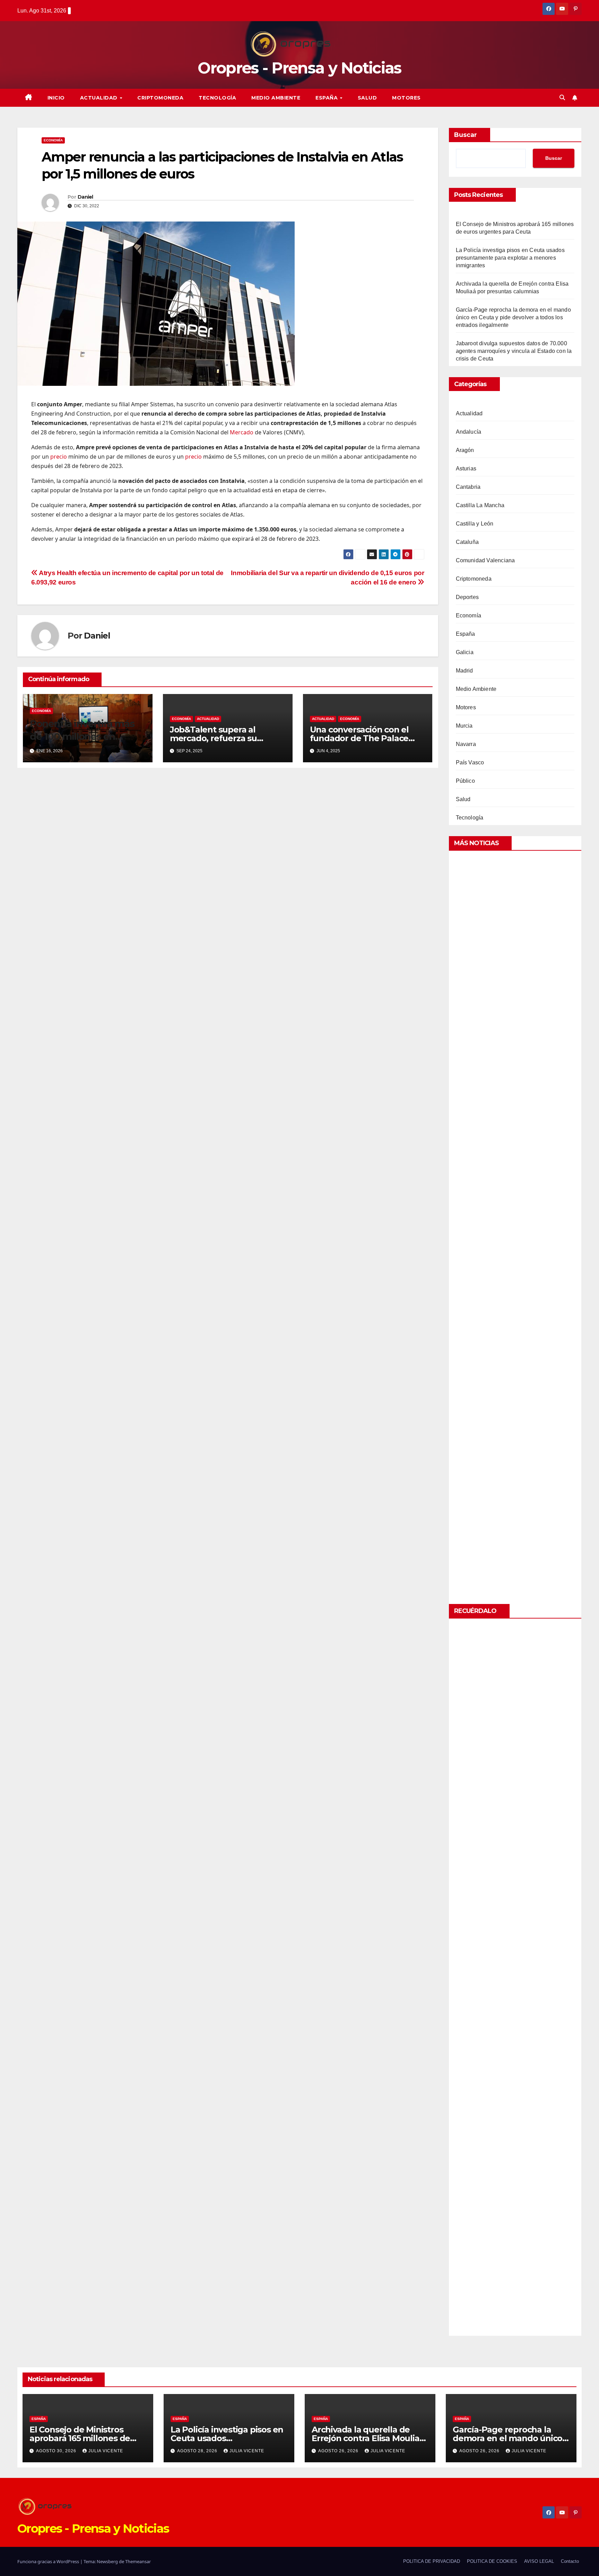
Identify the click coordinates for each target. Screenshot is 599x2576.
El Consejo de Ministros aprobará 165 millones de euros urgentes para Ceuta (84, 2438)
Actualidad (100, 98)
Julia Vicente (106, 2451)
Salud (367, 98)
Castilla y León (475, 524)
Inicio (56, 98)
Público (465, 781)
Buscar (466, 135)
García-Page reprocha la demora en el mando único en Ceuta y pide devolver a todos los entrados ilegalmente (513, 317)
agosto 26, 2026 (339, 2451)
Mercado (242, 432)
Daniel (85, 197)
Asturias (466, 469)
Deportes (467, 597)
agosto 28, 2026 (198, 2451)
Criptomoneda (160, 98)
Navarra (466, 744)
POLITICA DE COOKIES (492, 2561)
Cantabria (468, 487)
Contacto (570, 2561)
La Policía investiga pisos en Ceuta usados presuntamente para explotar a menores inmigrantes (510, 258)
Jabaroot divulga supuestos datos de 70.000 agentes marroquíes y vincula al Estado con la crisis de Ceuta (514, 351)
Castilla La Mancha (480, 505)
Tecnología (217, 98)
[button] (562, 98)
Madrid (465, 671)
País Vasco (470, 762)
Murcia (464, 726)
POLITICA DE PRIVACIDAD (432, 2561)
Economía (53, 140)
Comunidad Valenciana (485, 560)
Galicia (465, 652)
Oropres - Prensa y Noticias (299, 68)
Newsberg (107, 2561)
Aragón (465, 450)
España (327, 98)
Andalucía (469, 432)
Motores (406, 98)
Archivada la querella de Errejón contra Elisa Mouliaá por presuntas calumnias (368, 2438)
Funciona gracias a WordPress (49, 2561)
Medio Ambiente (276, 98)
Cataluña (467, 542)
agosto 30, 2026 (57, 2451)
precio (59, 457)
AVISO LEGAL (539, 2561)
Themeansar (138, 2561)
